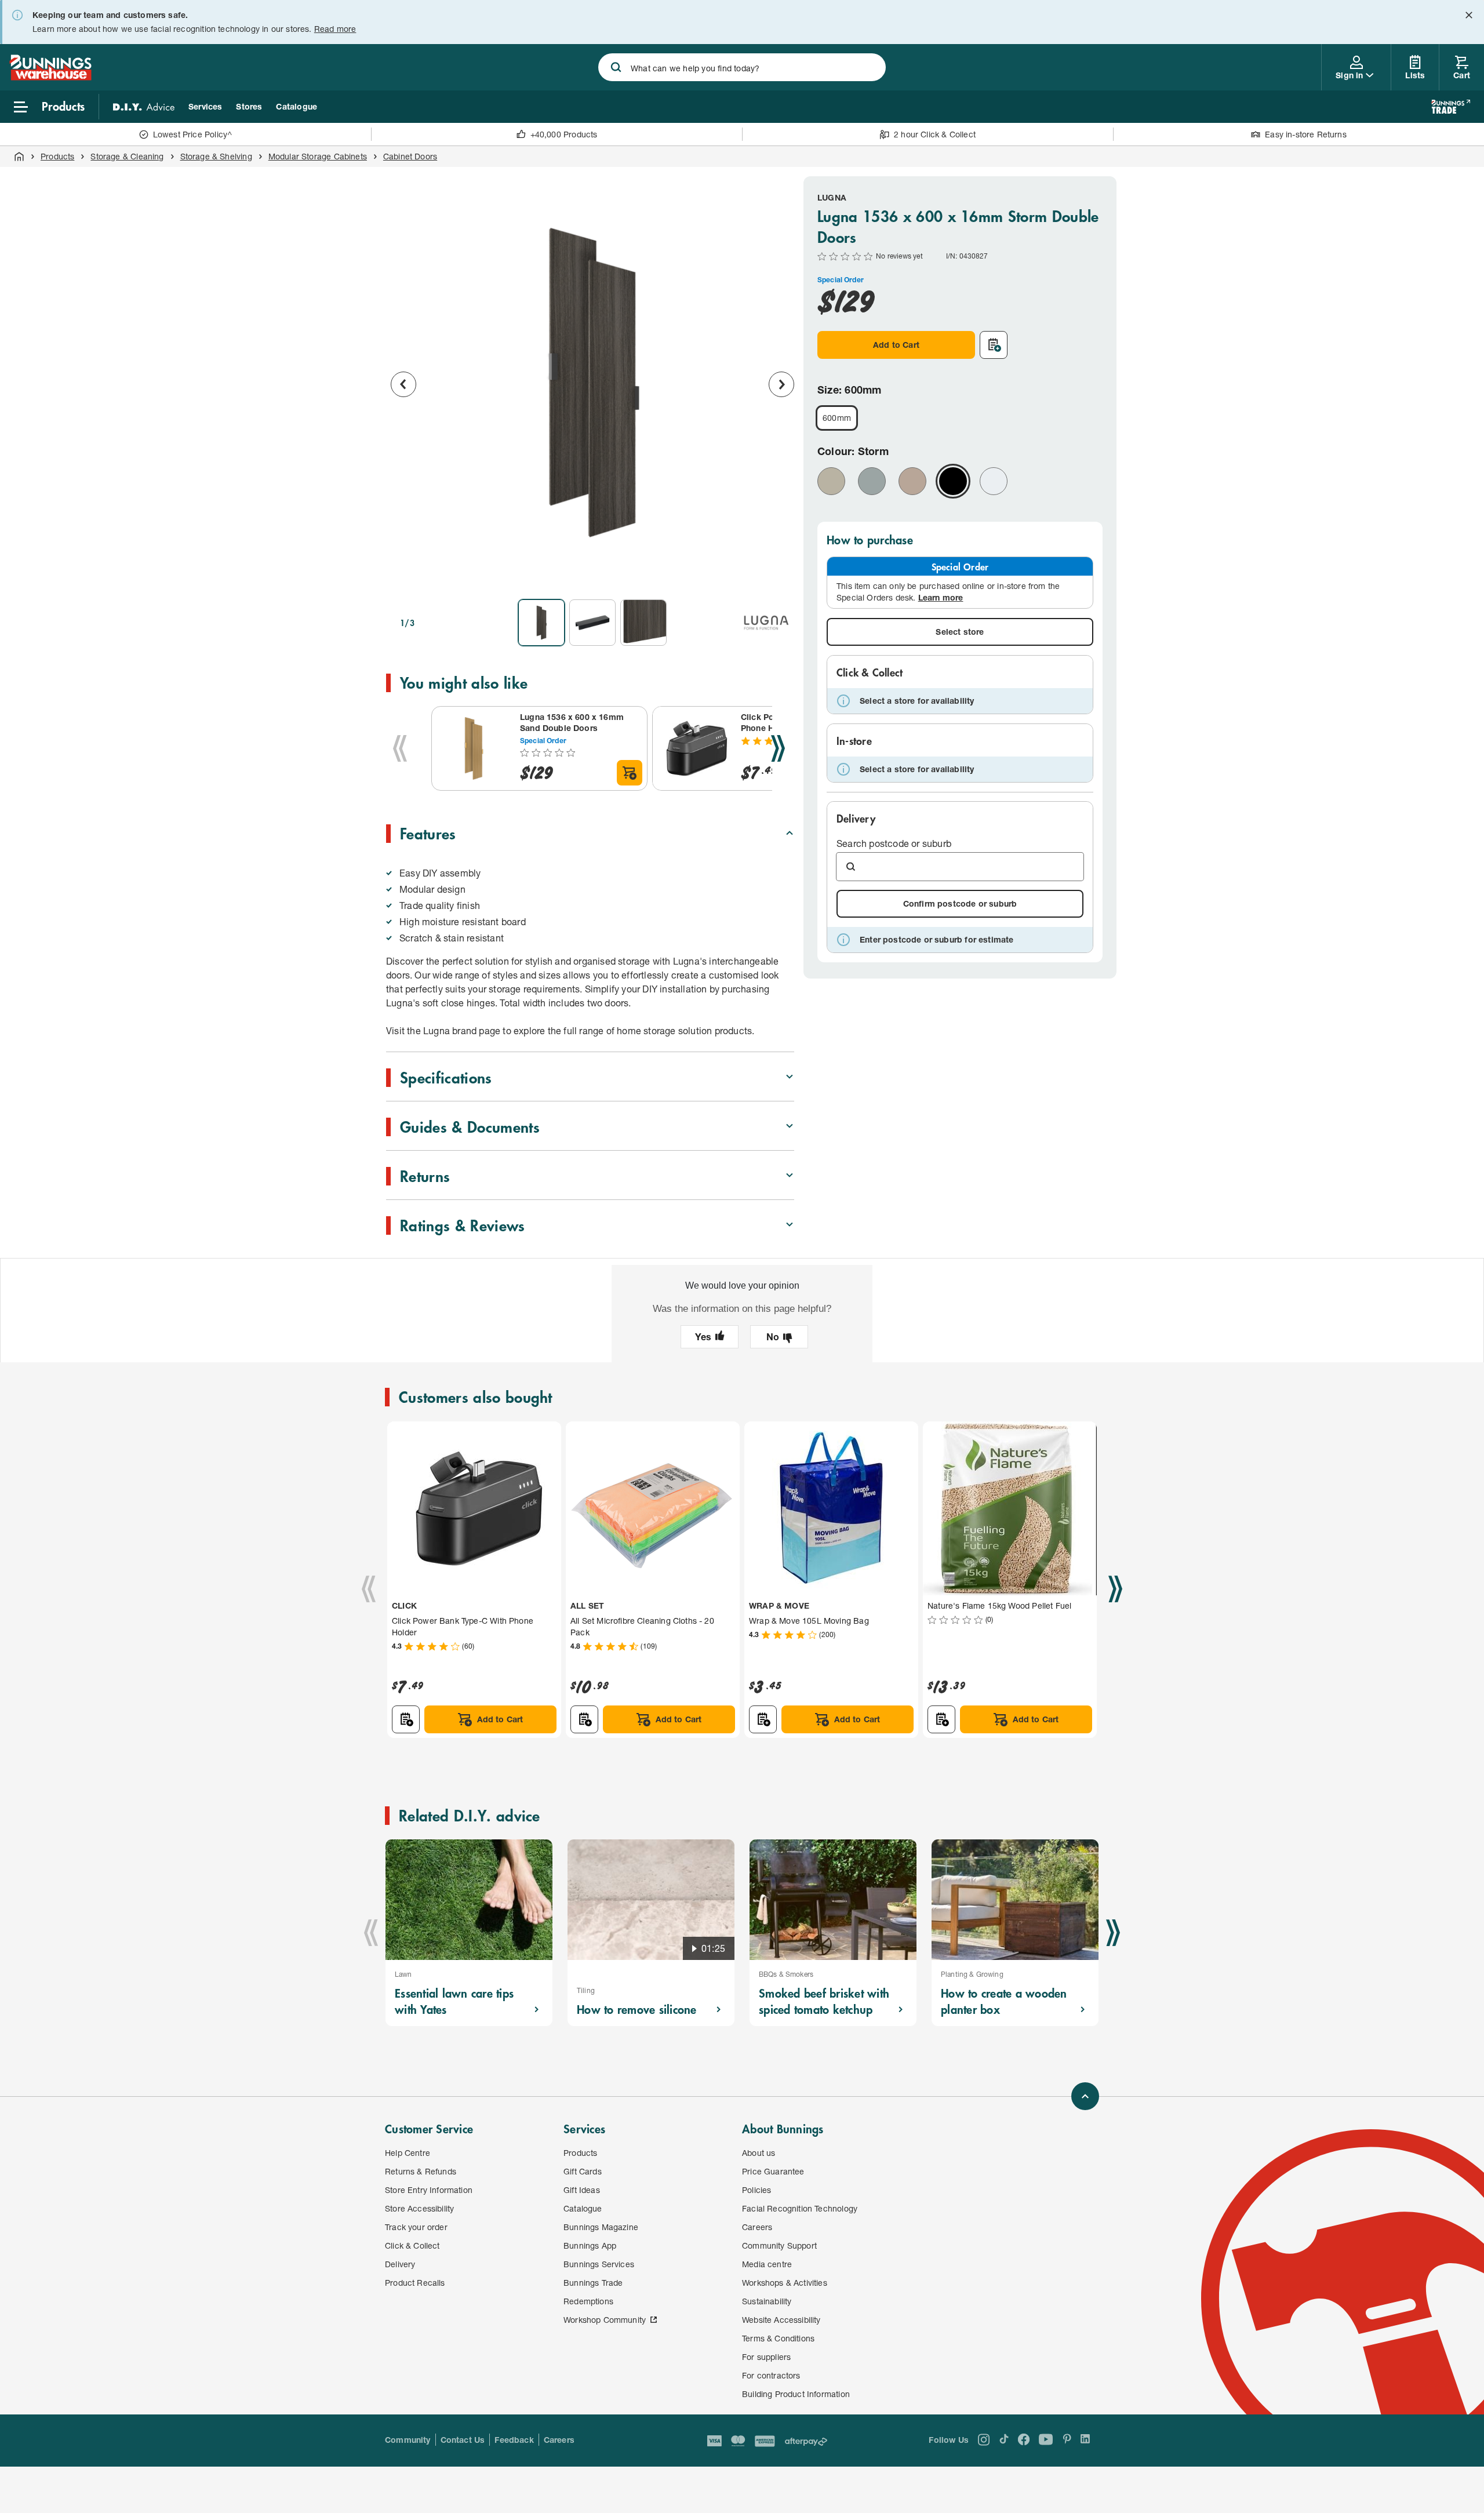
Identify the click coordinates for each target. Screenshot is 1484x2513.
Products (57, 156)
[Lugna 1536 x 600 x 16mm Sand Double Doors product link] (474, 748)
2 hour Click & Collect (935, 134)
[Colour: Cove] (831, 481)
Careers (559, 2440)
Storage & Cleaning (127, 156)
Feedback (514, 2440)
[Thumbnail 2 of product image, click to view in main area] (592, 623)
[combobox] (742, 67)
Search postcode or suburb (894, 843)
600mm (837, 418)
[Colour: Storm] (953, 481)
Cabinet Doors (410, 156)
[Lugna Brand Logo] (766, 623)
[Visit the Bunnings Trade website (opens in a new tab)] (1451, 107)
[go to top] (1085, 2096)
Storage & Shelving (216, 156)
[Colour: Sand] (912, 481)
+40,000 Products (564, 134)
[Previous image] (403, 384)
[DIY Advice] (144, 107)
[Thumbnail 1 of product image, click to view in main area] (541, 623)
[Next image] (781, 384)
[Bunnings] (50, 77)
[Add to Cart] (630, 773)
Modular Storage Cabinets (318, 156)
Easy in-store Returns (1306, 134)
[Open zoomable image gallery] (780, 574)
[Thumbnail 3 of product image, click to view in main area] (643, 623)
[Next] (778, 748)
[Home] (19, 157)
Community (408, 2440)
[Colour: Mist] (872, 481)
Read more (335, 29)
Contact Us (463, 2440)
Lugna (832, 197)
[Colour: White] (994, 481)
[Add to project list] (994, 345)
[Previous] (400, 748)
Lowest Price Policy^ (193, 134)
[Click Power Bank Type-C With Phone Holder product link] (694, 748)
